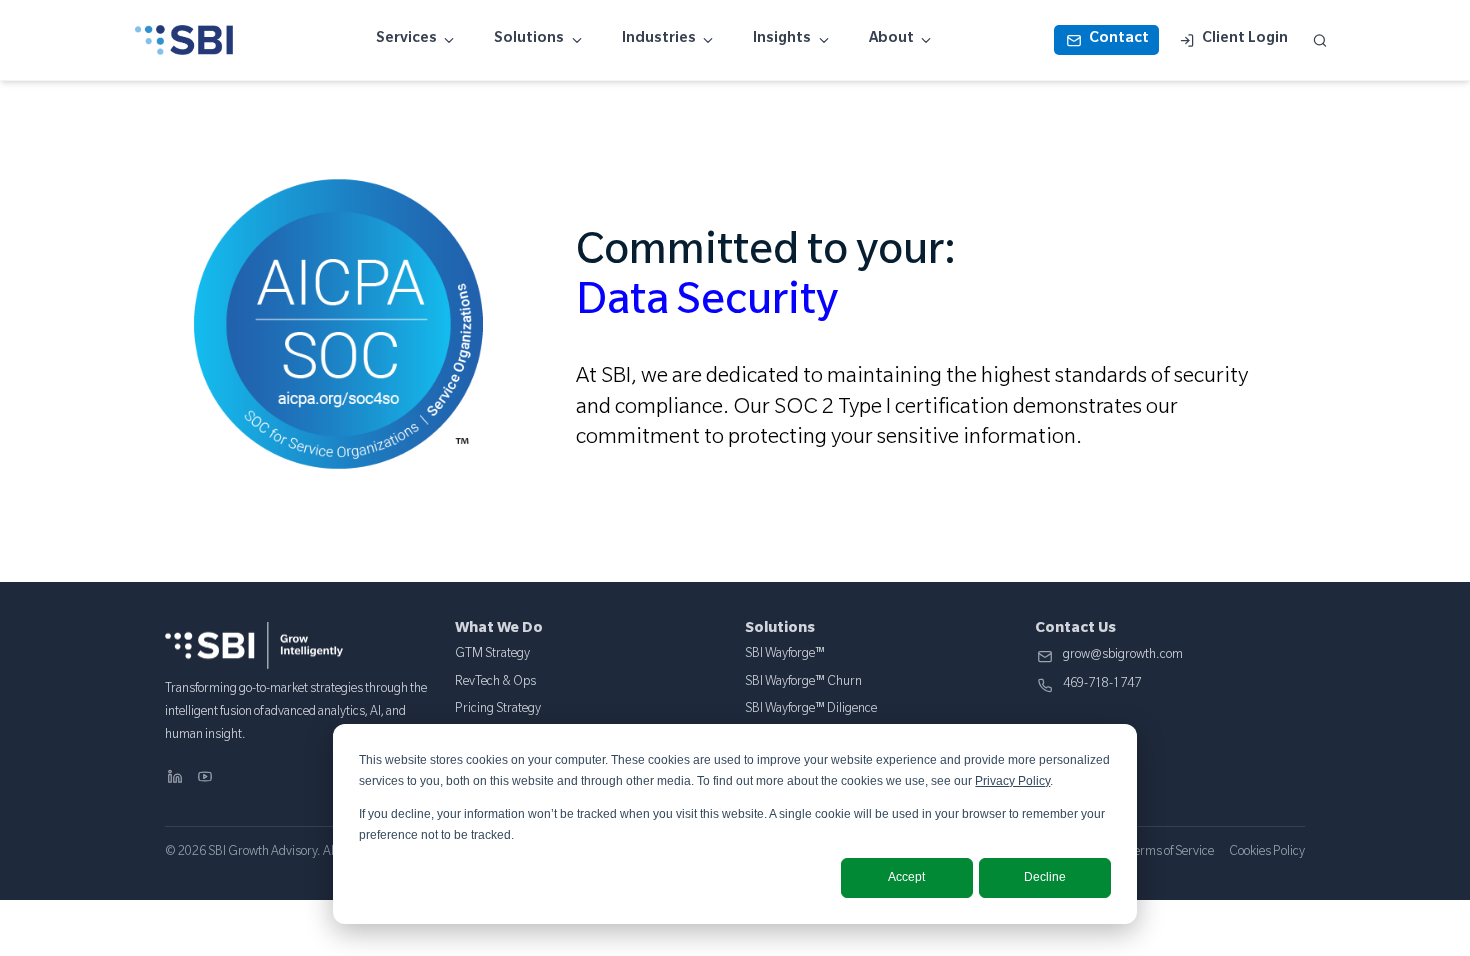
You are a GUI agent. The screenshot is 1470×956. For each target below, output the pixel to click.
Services (406, 40)
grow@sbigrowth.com (1123, 656)
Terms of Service (1171, 853)
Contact (1119, 40)
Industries (659, 40)
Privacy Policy (1012, 781)
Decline (1045, 877)
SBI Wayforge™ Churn (803, 683)
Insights (782, 40)
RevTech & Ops (495, 683)
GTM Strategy (492, 655)
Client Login (1245, 40)
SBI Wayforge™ (785, 655)
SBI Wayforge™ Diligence (811, 710)
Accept (906, 877)
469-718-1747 (1102, 685)
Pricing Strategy (498, 710)
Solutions (529, 40)
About (891, 40)
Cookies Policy (1267, 853)
